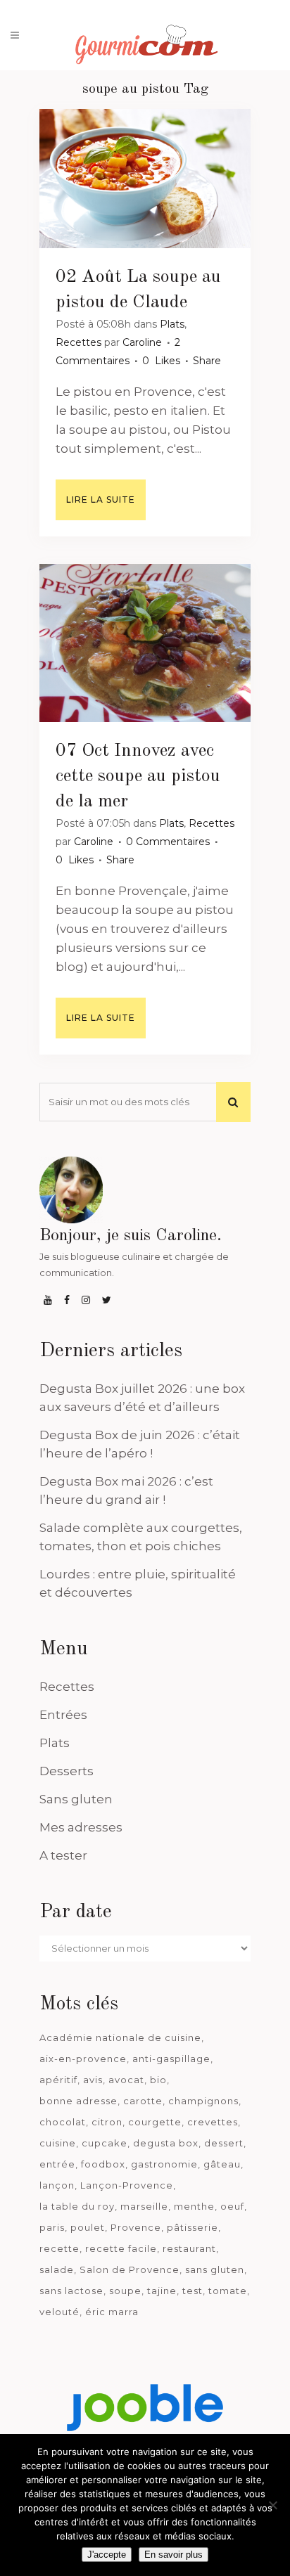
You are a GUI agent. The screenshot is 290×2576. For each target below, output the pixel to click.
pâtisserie (193, 2227)
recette (59, 2248)
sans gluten (215, 2269)
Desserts (67, 1771)
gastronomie (164, 2164)
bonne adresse (78, 2101)
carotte (143, 2101)
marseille (144, 2206)
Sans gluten (76, 1799)
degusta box (166, 2143)
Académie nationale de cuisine (120, 2037)
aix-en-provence (83, 2059)
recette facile (121, 2248)
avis (93, 2080)
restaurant (189, 2248)
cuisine (58, 2143)
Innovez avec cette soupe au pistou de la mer (138, 776)
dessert (224, 2143)
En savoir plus (174, 2555)
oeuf (232, 2206)
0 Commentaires (168, 842)
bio (158, 2080)
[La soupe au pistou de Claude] (145, 179)
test (193, 2291)
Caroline (142, 342)
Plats (172, 324)
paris (52, 2227)
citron (107, 2122)
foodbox (103, 2164)
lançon (57, 2185)
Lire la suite (101, 500)
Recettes (78, 342)
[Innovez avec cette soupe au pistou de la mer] (145, 643)
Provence (136, 2227)
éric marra (112, 2312)
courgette (155, 2122)
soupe (125, 2291)
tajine (162, 2291)
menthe (194, 2206)
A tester (63, 1855)
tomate (228, 2291)
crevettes (213, 2122)
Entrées (63, 1715)
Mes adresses (81, 1827)
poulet (88, 2227)
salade (57, 2269)
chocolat (63, 2122)
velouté (59, 2312)
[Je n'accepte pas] (272, 2505)
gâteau (222, 2164)
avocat (126, 2080)
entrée (57, 2164)
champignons (203, 2101)
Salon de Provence (130, 2269)
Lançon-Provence (127, 2185)
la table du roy (77, 2206)
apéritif (58, 2080)
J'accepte (107, 2555)
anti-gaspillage (171, 2059)
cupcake (105, 2143)
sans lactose (71, 2291)
